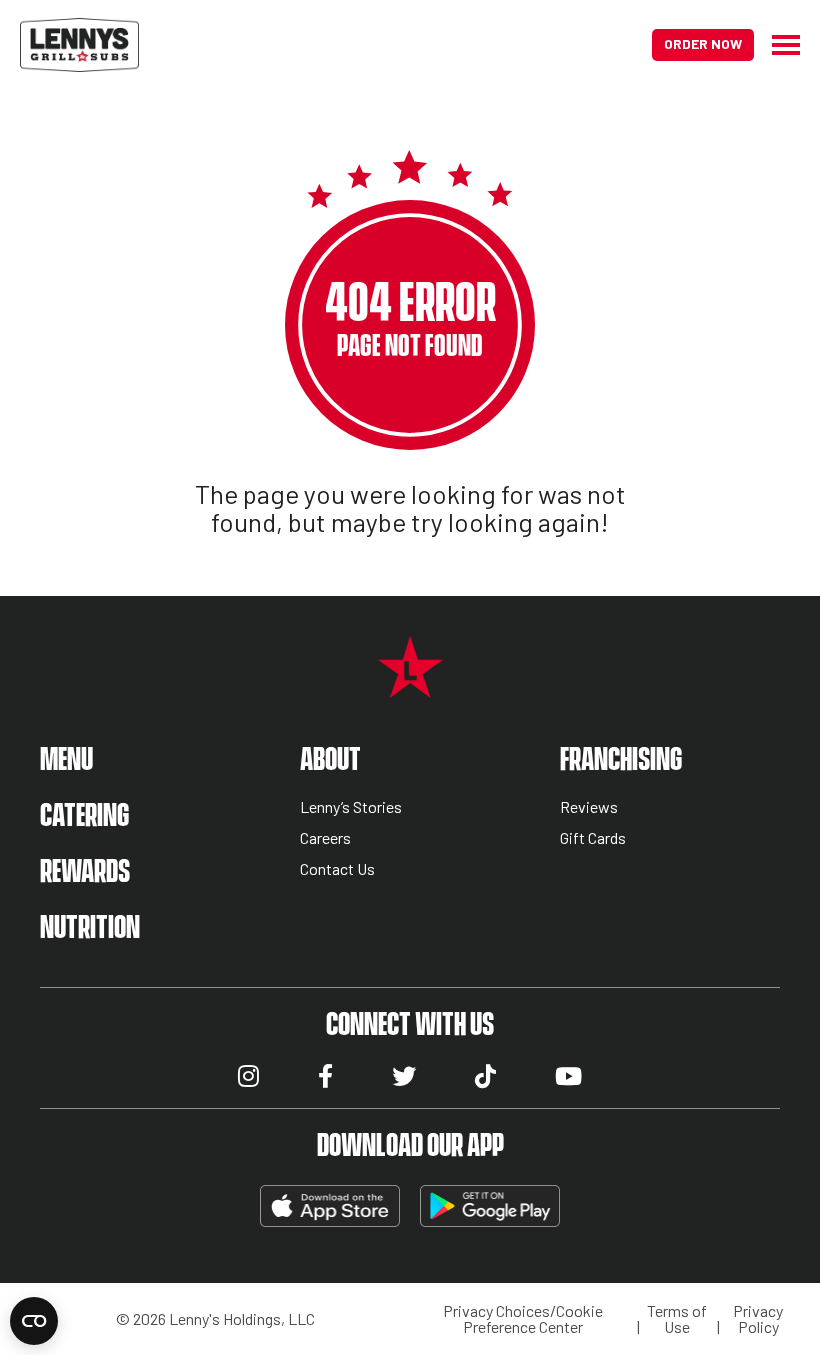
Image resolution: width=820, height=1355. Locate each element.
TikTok (485, 1076)
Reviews (589, 807)
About (330, 760)
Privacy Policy (758, 1319)
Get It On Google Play (490, 1206)
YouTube (568, 1076)
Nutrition (90, 928)
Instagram (248, 1076)
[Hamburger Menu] (777, 45)
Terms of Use (677, 1319)
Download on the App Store (330, 1206)
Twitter (404, 1076)
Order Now (703, 43)
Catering (84, 816)
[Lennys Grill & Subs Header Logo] (79, 42)
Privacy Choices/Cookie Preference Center (523, 1319)
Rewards (85, 872)
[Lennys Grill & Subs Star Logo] (410, 687)
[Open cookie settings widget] (34, 1321)
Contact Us (337, 869)
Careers (325, 838)
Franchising (621, 760)
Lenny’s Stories (351, 807)
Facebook (325, 1076)
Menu (66, 760)
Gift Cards (593, 838)
